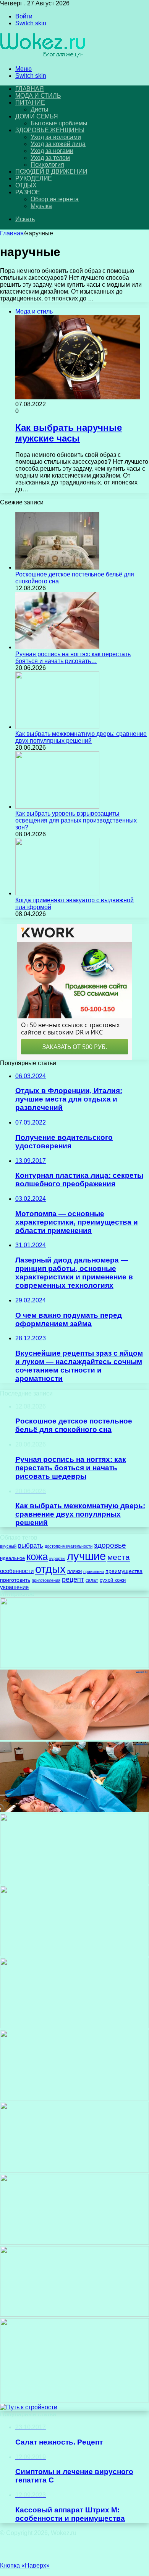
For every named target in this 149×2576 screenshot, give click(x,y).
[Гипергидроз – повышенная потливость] (74, 2026)
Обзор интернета (55, 199)
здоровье (110, 1545)
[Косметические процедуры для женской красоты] (74, 1882)
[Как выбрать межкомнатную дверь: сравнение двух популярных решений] (57, 727)
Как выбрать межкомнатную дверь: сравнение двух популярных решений (81, 737)
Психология (47, 165)
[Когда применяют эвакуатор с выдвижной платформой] (57, 893)
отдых (50, 1569)
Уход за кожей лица (58, 144)
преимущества (124, 1571)
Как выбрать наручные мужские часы (69, 433)
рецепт (73, 1579)
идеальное (12, 1558)
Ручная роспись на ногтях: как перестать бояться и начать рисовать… (73, 658)
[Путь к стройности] (29, 2407)
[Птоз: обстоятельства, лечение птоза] (74, 2170)
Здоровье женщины (50, 130)
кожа (37, 1556)
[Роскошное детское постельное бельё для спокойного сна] (57, 567)
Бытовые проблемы (59, 123)
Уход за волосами (56, 137)
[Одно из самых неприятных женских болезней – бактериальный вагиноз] (74, 1666)
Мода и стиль (38, 96)
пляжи (74, 1571)
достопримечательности (69, 1546)
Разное (28, 192)
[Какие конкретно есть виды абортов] (74, 1810)
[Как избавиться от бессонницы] (74, 2098)
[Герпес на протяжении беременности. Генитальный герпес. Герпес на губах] (74, 1954)
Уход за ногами (52, 151)
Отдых (26, 185)
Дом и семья (37, 116)
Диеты (40, 109)
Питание (30, 103)
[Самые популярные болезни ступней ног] (74, 1738)
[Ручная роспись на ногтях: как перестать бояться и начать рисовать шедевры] (57, 647)
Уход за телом (50, 158)
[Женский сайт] (43, 56)
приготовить (15, 1580)
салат (92, 1580)
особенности (17, 1571)
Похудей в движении (51, 172)
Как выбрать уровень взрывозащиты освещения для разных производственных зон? (76, 820)
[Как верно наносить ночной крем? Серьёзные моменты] (74, 2400)
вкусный (8, 1546)
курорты (57, 1558)
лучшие (86, 1556)
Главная (12, 233)
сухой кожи (113, 1580)
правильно (94, 1571)
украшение (14, 1587)
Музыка (41, 206)
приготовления (46, 1580)
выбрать (31, 1546)
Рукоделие (34, 178)
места (119, 1557)
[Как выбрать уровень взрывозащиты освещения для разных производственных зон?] (57, 807)
